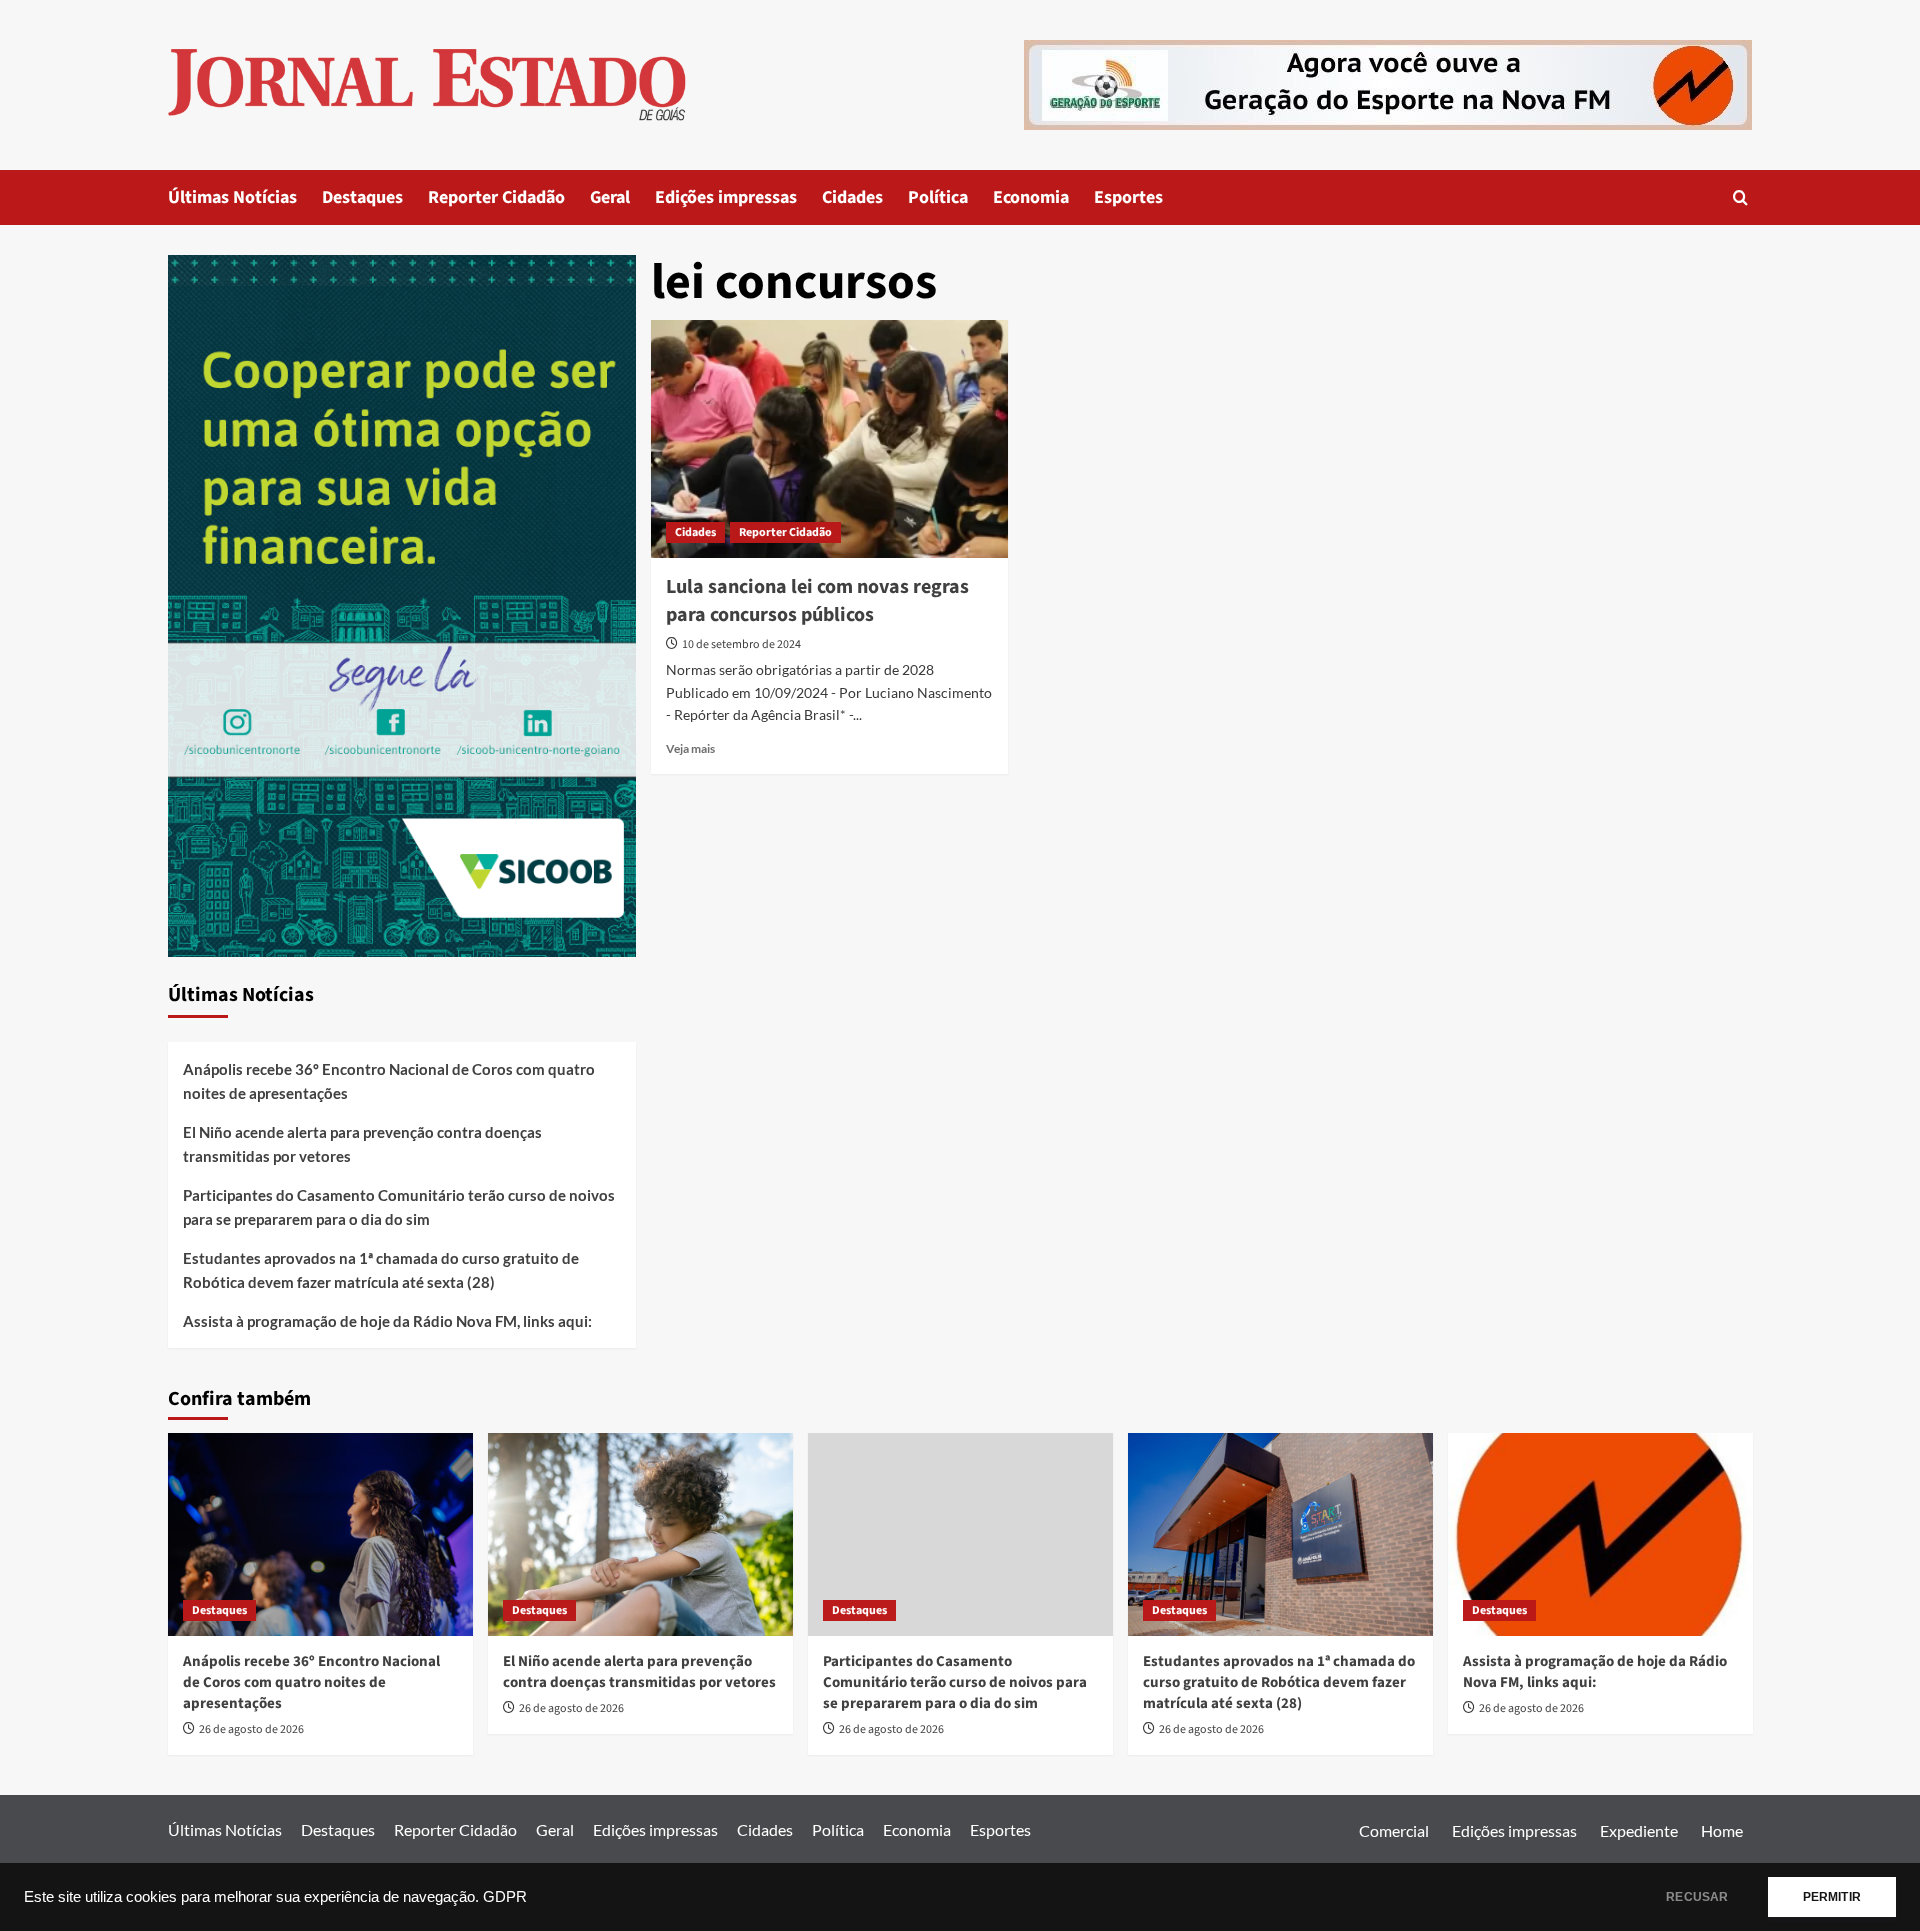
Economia (1031, 197)
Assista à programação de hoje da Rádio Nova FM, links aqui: (387, 1321)
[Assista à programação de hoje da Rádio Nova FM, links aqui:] (1600, 1534)
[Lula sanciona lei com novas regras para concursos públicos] (829, 439)
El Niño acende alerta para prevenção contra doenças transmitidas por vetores (362, 1144)
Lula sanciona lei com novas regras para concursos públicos (817, 601)
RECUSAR (1697, 1897)
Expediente (1639, 1830)
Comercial (1394, 1830)
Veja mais (690, 748)
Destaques (362, 197)
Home (1722, 1830)
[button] (1740, 197)
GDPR (505, 1897)
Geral (610, 197)
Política (938, 197)
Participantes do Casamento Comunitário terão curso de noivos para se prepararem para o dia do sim (399, 1207)
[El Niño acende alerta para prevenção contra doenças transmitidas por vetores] (640, 1534)
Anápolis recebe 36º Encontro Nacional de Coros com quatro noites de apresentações (389, 1081)
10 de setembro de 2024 (741, 644)
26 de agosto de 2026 (251, 1729)
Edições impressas (726, 197)
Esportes (1128, 197)
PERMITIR (1832, 1897)
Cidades (852, 197)
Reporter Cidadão (496, 197)
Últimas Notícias (232, 197)
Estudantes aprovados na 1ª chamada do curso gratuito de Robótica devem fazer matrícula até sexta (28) (381, 1270)
